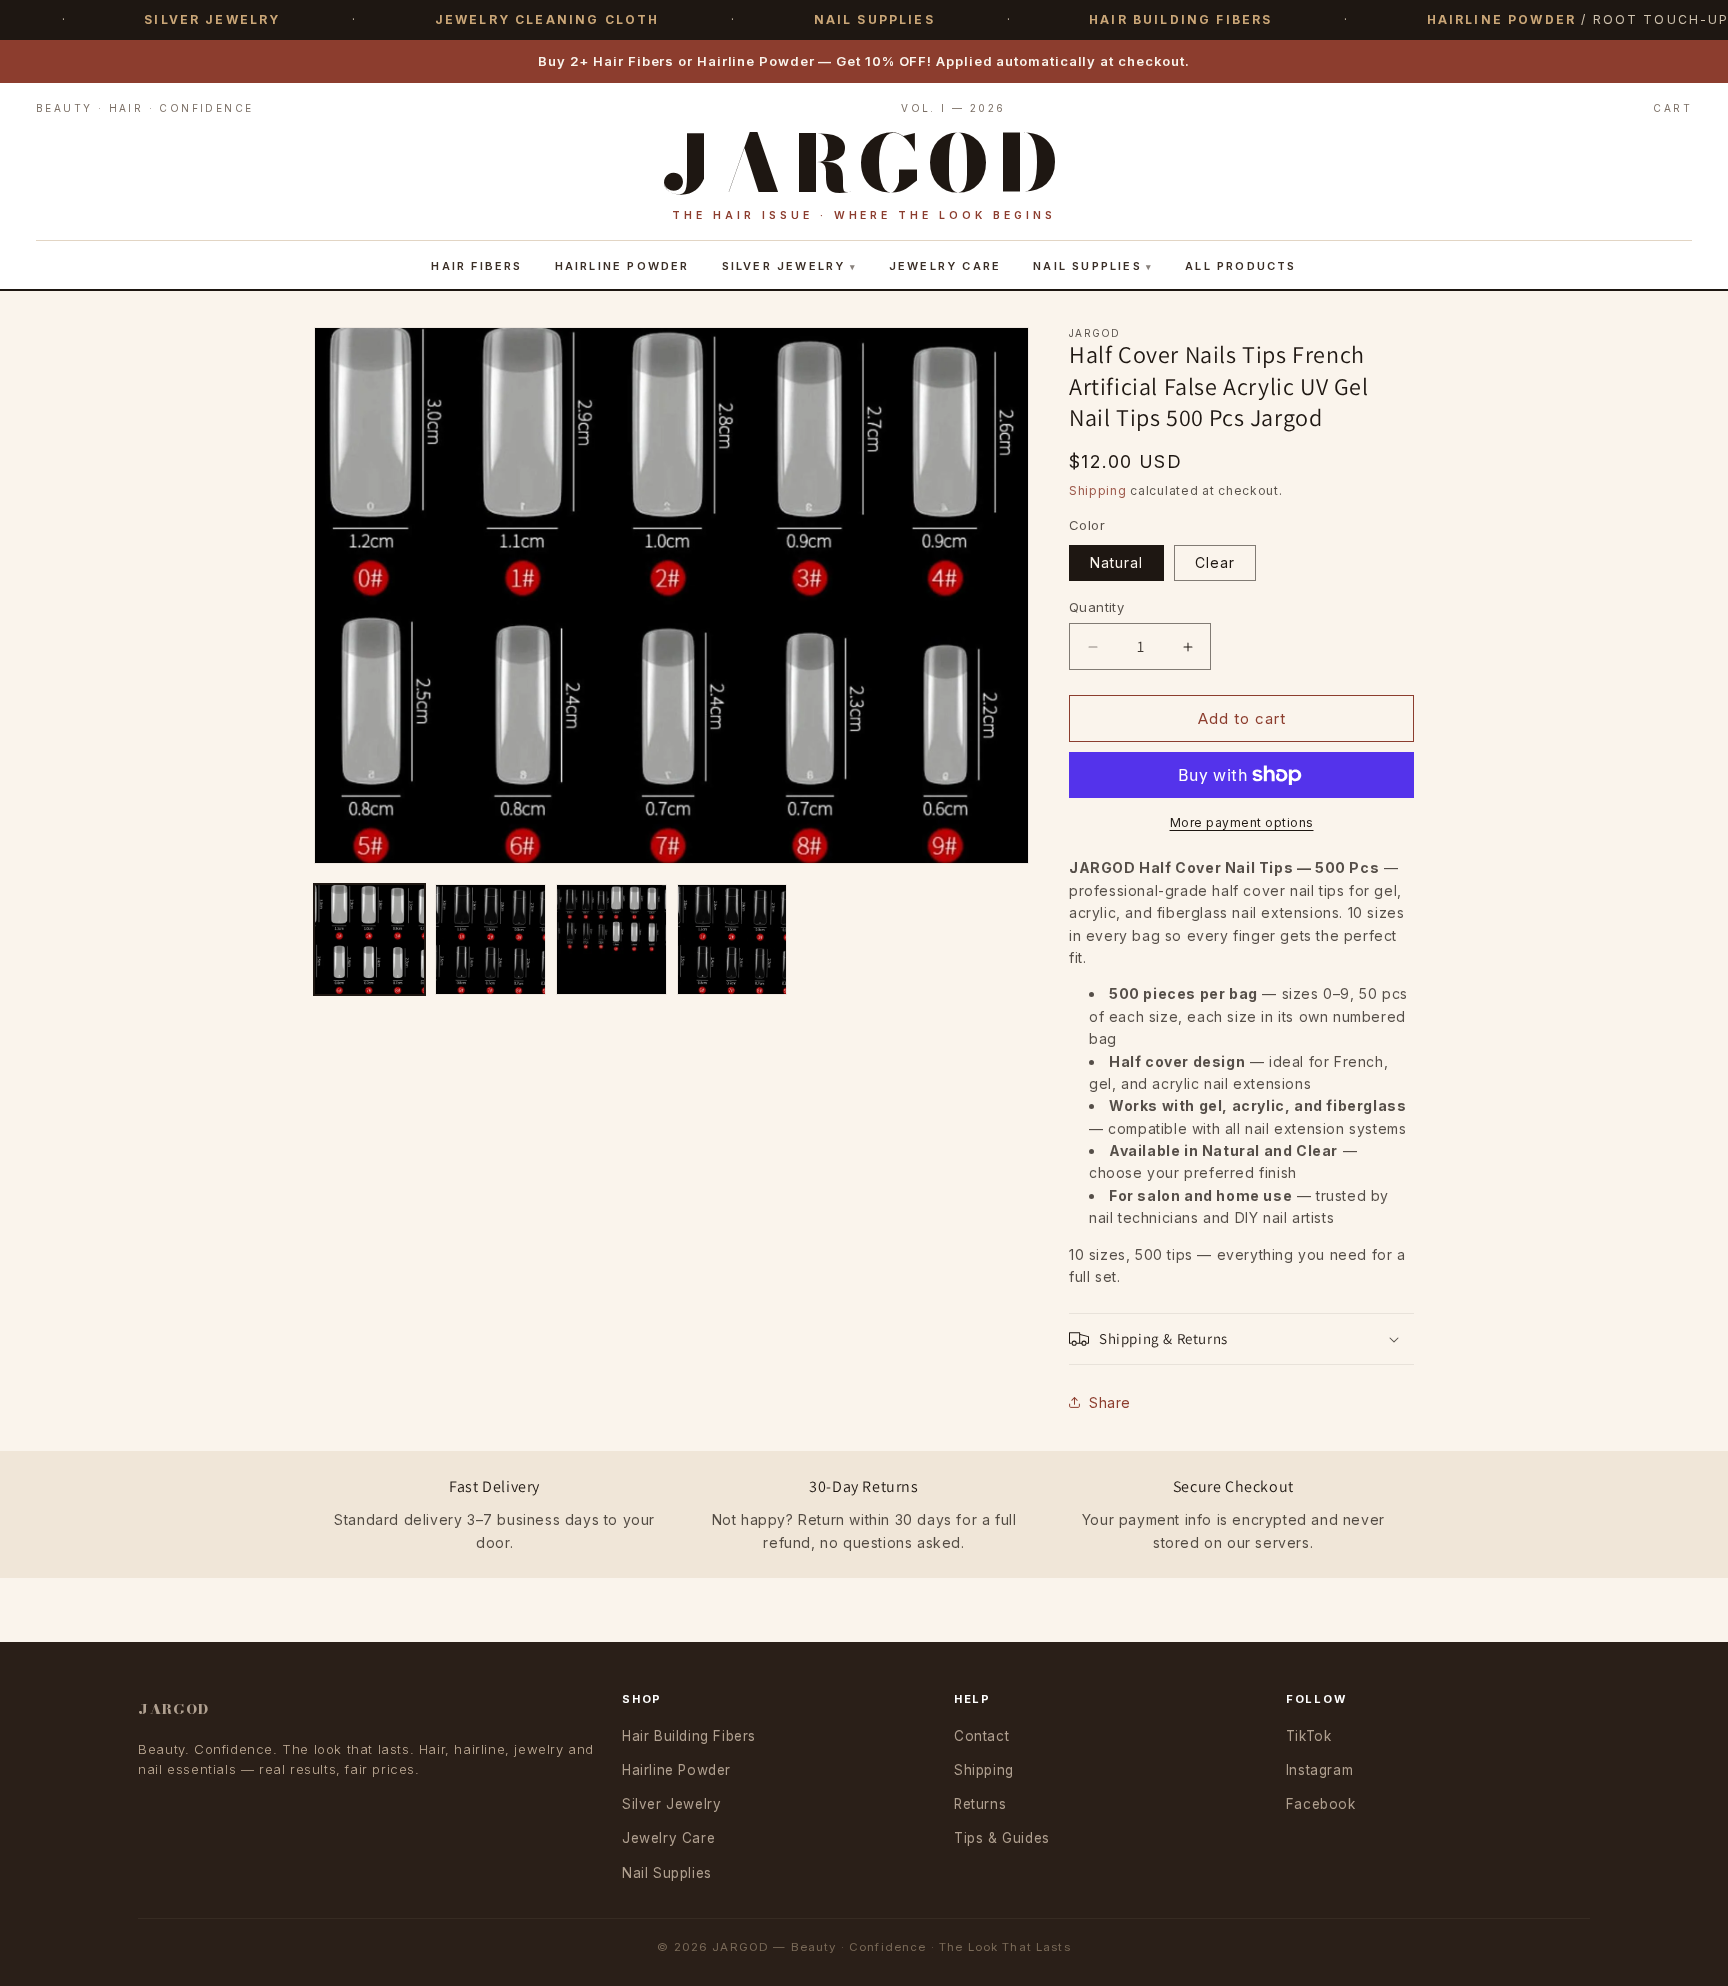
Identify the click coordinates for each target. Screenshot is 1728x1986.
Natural (1116, 562)
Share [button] (1110, 1402)
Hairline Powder (622, 266)
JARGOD (173, 1709)
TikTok (1309, 1736)
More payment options (1242, 822)
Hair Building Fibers (689, 1736)
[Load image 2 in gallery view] (490, 939)
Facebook (1321, 1804)
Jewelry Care (945, 266)
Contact (981, 1736)
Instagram (1319, 1770)
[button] (1241, 1339)
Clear (1215, 562)
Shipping (1098, 490)
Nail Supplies (1087, 266)
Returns (980, 1804)
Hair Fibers (476, 266)
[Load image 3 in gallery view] (611, 939)
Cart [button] (1672, 108)
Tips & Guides (1002, 1838)
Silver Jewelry (784, 266)
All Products (1240, 266)
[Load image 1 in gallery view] (369, 939)
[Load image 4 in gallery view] (732, 939)
